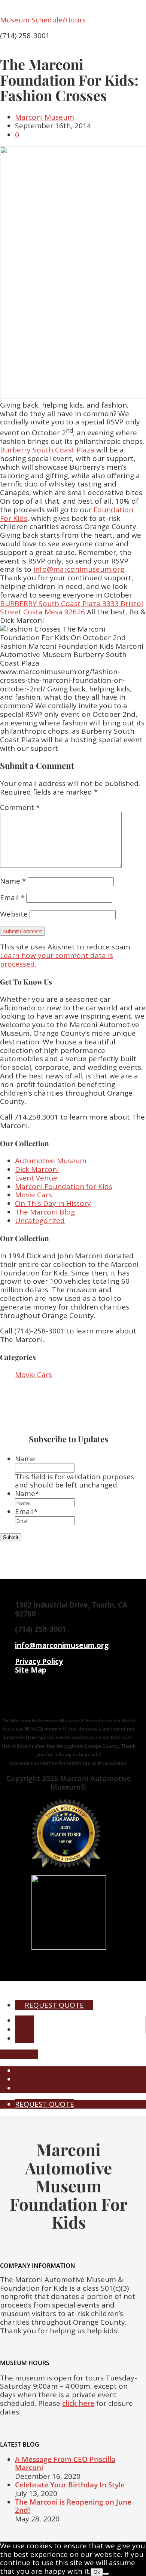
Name (13, 881)
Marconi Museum (45, 117)
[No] (106, 2574)
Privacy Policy (39, 1661)
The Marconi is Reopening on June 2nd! (73, 2506)
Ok (97, 2572)
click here (78, 2403)
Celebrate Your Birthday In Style (70, 2485)
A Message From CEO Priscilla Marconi (65, 2464)
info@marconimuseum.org (79, 569)
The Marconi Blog (45, 1212)
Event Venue (36, 1178)
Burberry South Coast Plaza (47, 450)
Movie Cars (34, 1195)
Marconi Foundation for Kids (64, 1186)
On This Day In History (53, 1203)
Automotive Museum (51, 1161)
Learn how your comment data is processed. (57, 960)
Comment (20, 807)
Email (12, 897)
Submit (11, 1537)
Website (14, 914)
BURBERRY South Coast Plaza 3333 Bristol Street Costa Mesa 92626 (72, 608)
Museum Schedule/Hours (43, 20)
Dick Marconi (37, 1169)
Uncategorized (40, 1221)
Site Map (31, 1670)
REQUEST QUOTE (54, 2005)
